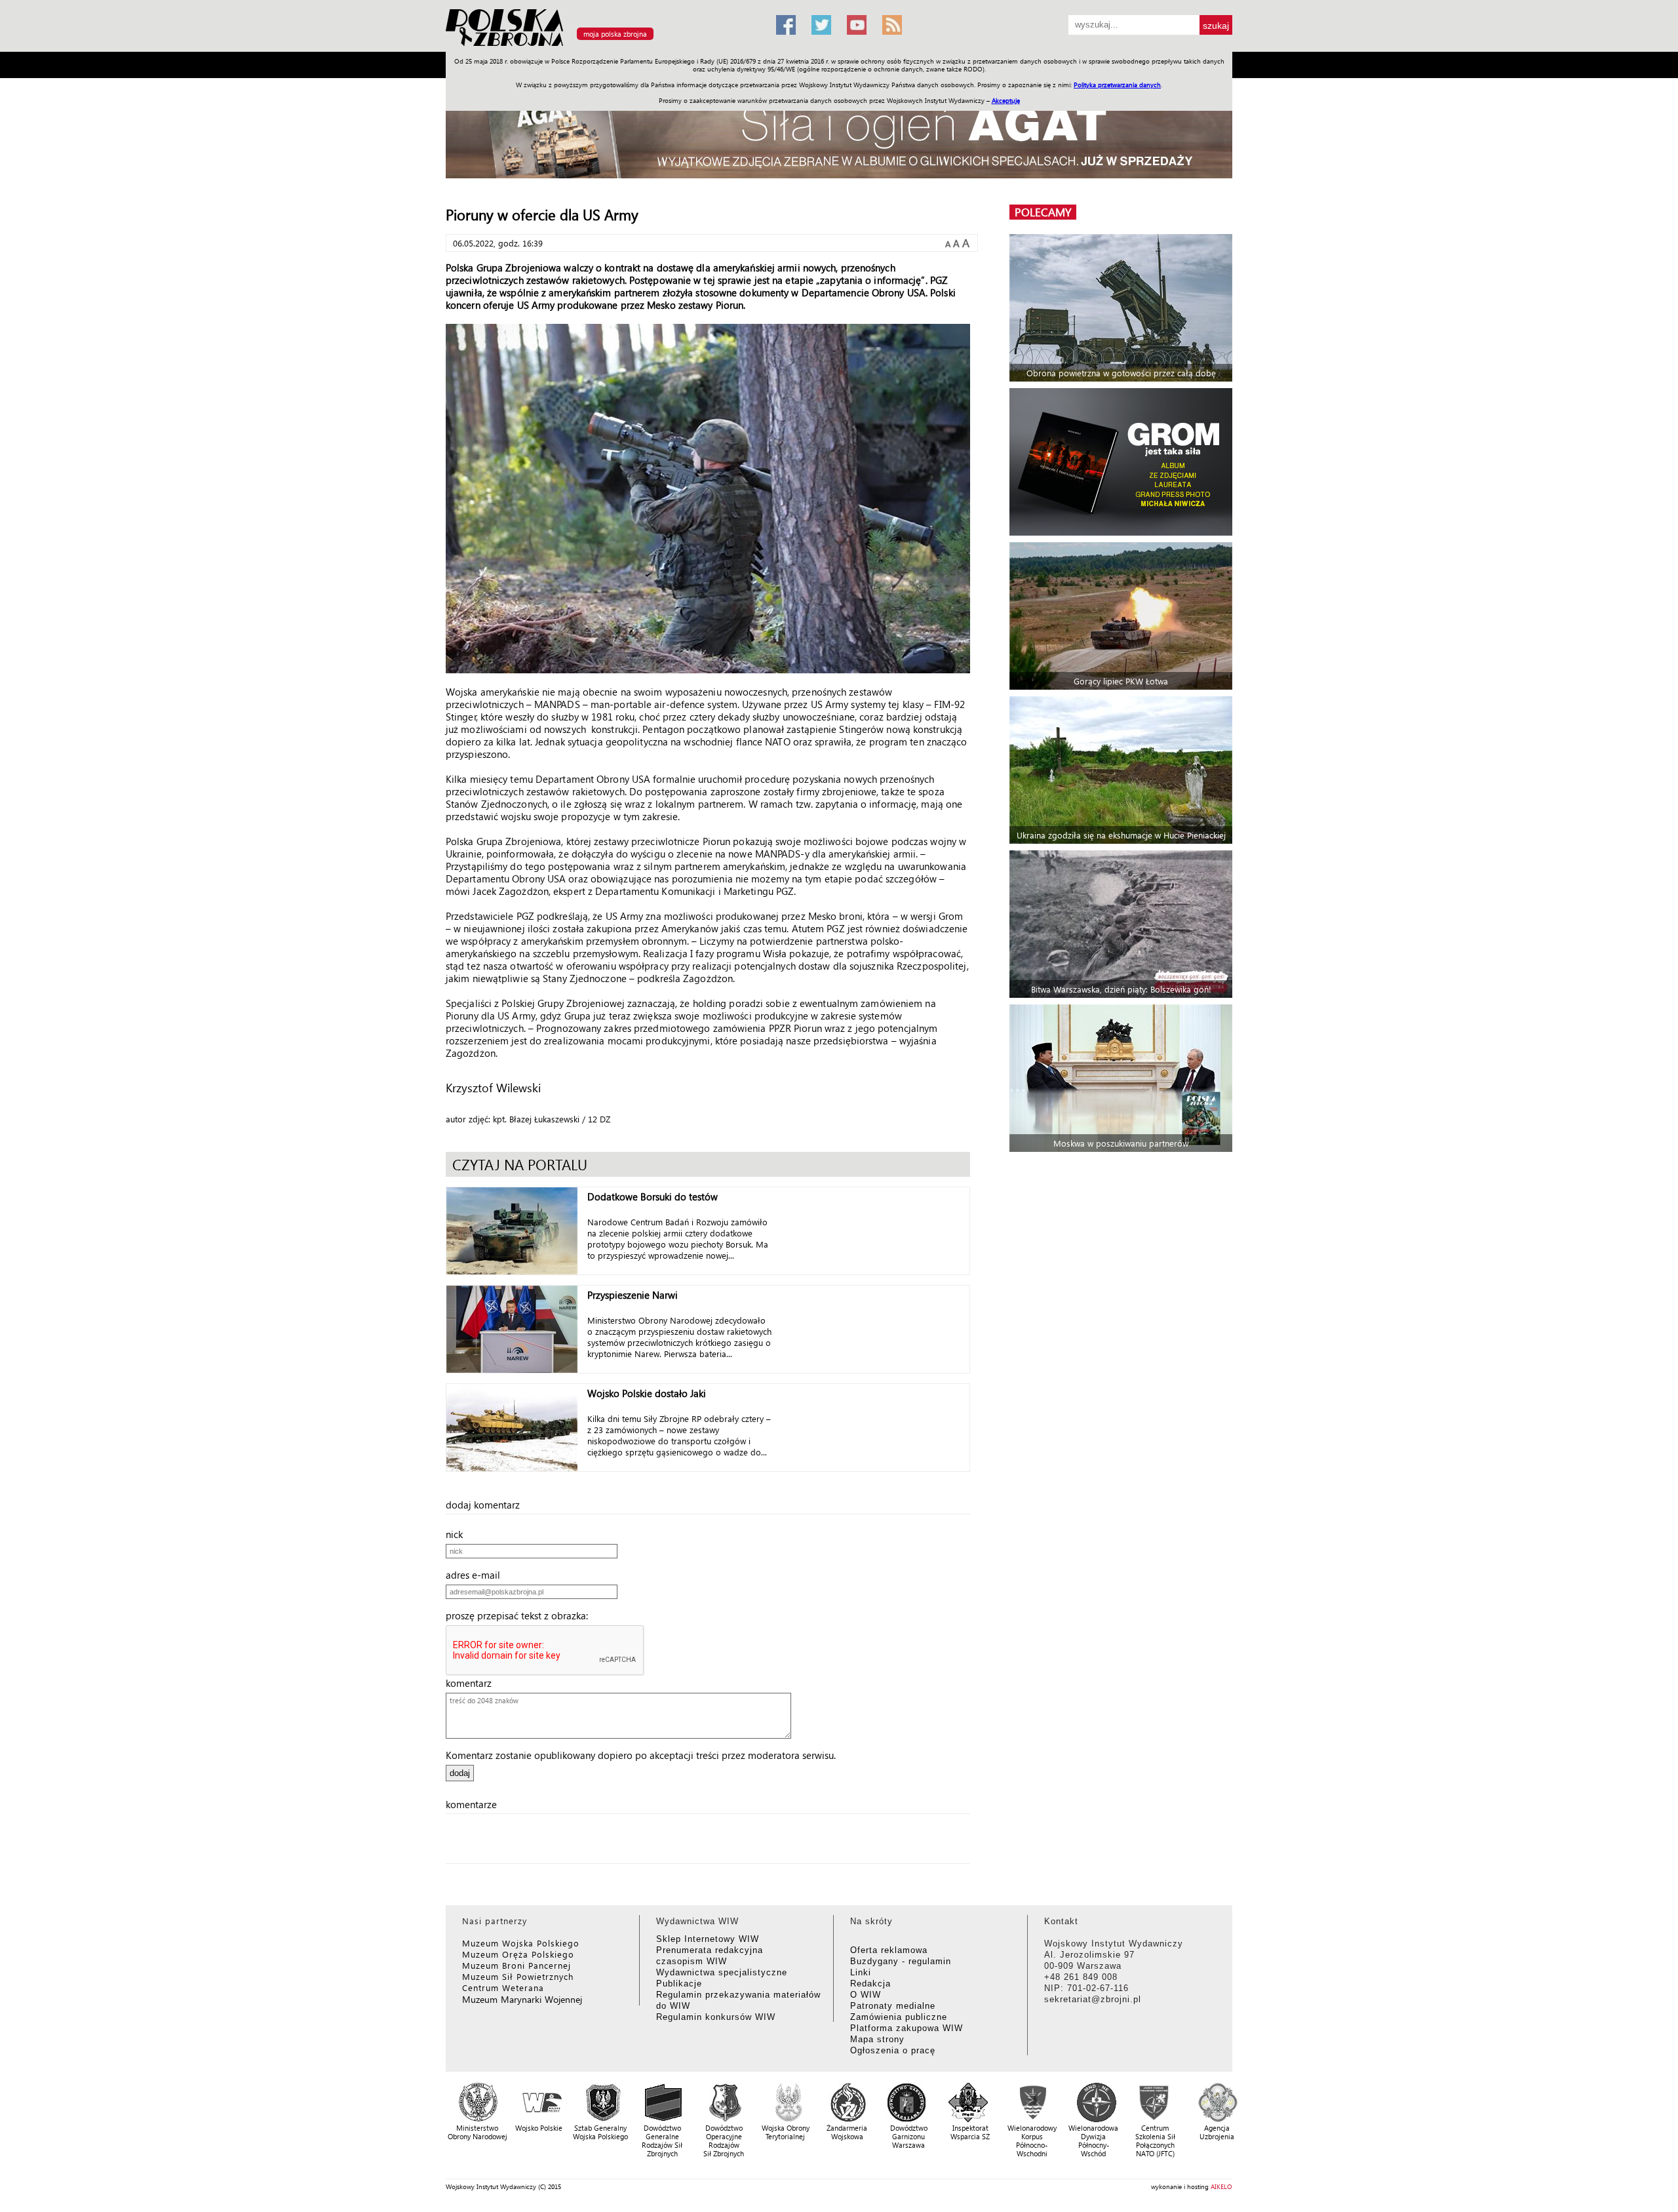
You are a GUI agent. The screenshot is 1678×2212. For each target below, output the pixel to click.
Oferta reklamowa (889, 1950)
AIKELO (1221, 2186)
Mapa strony (877, 2039)
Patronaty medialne (893, 2006)
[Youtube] (857, 25)
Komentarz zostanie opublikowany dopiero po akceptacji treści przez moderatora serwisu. (641, 1755)
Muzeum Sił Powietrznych (518, 1976)
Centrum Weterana (503, 1987)
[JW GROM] (1122, 462)
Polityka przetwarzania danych (1117, 85)
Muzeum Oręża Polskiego (518, 1954)
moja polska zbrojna (615, 34)
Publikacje (679, 1984)
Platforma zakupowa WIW (907, 2028)
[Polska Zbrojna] (603, 46)
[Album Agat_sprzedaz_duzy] (839, 134)
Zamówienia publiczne (899, 2017)
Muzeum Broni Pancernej (517, 1965)
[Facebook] (786, 25)
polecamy (1043, 212)
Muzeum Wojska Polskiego (521, 1943)
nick (458, 1534)
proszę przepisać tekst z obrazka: (521, 1615)
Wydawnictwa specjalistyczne (722, 1972)
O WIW (866, 1995)
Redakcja (870, 1984)
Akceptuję (1006, 100)
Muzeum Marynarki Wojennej (522, 1999)
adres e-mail (477, 1575)
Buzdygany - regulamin (901, 1961)
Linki (861, 1972)
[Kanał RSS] (892, 25)
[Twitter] (821, 25)
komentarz (473, 1683)
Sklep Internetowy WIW (708, 1939)
